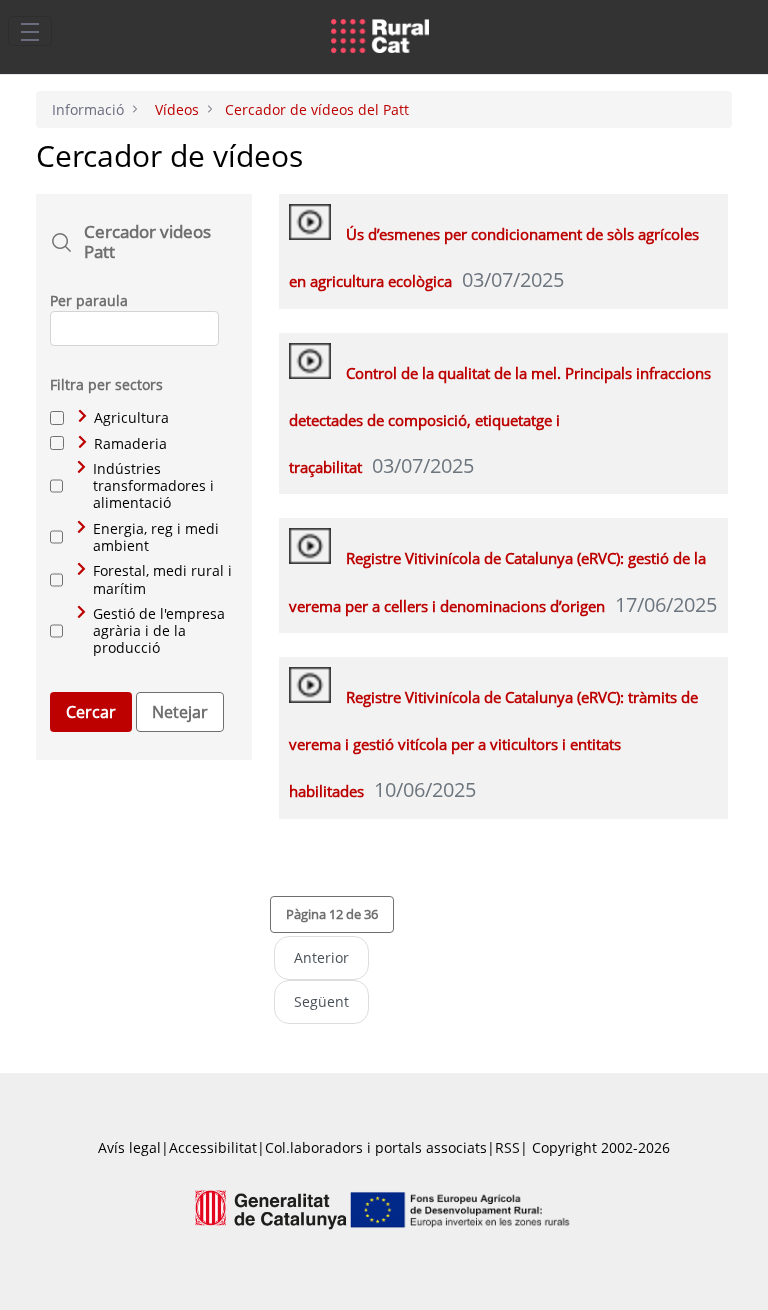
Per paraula (89, 300)
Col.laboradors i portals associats (376, 1147)
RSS (507, 1147)
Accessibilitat (213, 1147)
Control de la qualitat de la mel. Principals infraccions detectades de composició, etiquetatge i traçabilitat (500, 420)
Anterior (321, 957)
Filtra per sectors (106, 384)
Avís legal (129, 1147)
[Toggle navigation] (30, 31)
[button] (332, 914)
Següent (321, 1001)
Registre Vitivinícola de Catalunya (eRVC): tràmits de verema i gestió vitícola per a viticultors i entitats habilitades (493, 744)
